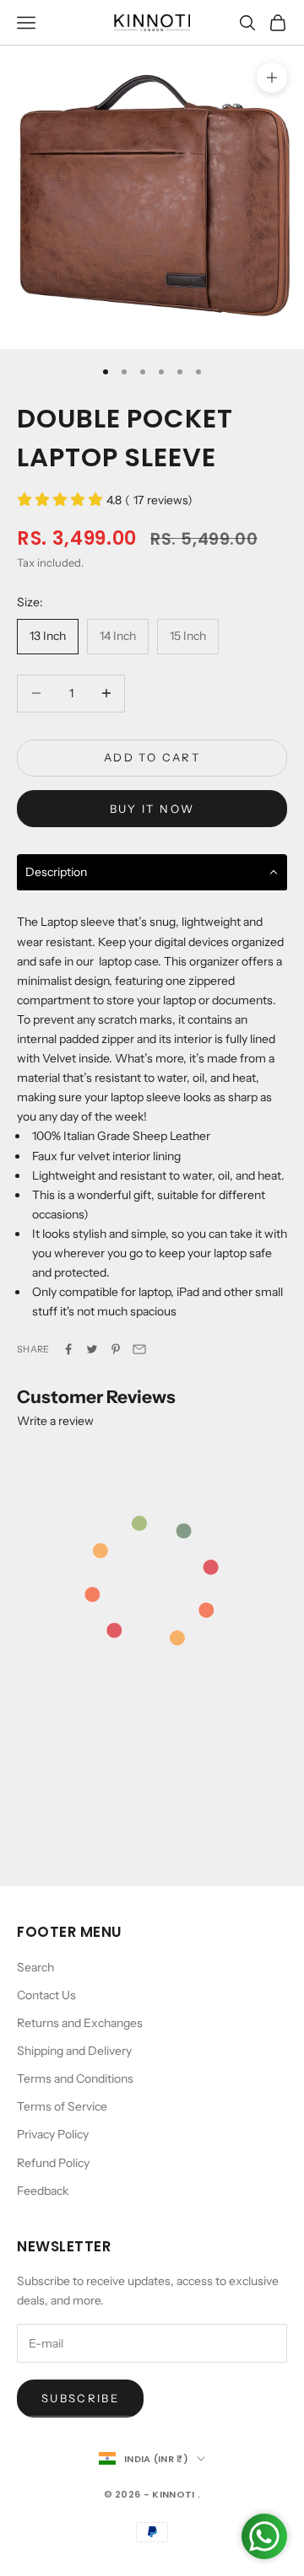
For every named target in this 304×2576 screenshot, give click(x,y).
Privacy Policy (53, 2134)
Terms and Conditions (75, 2079)
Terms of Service (62, 2106)
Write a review (55, 1421)
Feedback (43, 2191)
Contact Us (46, 1995)
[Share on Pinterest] (116, 1349)
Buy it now (152, 809)
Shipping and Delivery (74, 2051)
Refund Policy (53, 2163)
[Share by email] (139, 1349)
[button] (152, 873)
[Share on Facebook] (68, 1349)
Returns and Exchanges (80, 2023)
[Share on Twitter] (92, 1349)
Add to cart (152, 757)
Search (35, 1967)
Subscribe (80, 2398)
